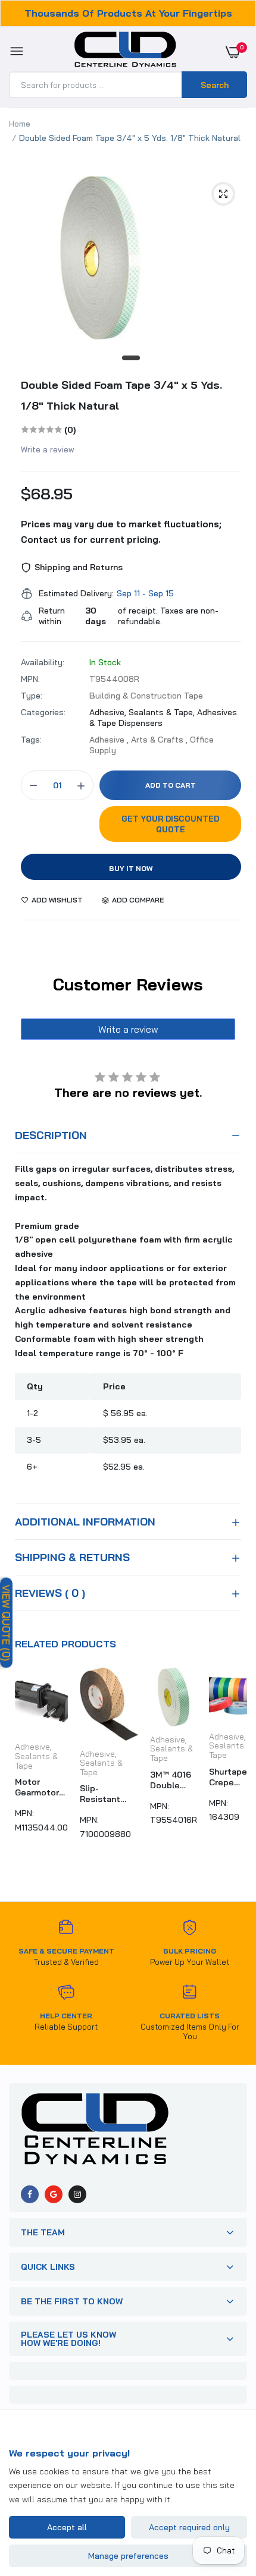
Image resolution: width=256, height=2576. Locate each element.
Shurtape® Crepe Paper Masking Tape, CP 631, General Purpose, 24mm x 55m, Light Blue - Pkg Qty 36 (231, 1777)
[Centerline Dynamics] (125, 52)
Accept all (67, 2527)
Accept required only (189, 2527)
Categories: (43, 712)
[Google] (54, 2194)
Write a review (48, 449)
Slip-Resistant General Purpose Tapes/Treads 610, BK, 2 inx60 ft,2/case (109, 1794)
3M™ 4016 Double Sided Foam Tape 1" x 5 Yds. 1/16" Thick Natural (173, 1780)
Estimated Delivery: (76, 593)
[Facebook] (30, 2194)
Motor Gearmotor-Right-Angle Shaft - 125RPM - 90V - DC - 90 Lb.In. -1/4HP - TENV (39, 1787)
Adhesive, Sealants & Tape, (143, 712)
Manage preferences (128, 2556)
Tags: (31, 740)
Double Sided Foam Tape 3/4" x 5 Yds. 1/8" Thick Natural (121, 395)
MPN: (30, 679)
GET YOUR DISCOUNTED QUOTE (170, 824)
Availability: (43, 662)
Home (20, 124)
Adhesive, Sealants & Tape (36, 1756)
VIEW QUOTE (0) (6, 1623)
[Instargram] (77, 2194)
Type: (32, 696)
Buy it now (131, 868)
